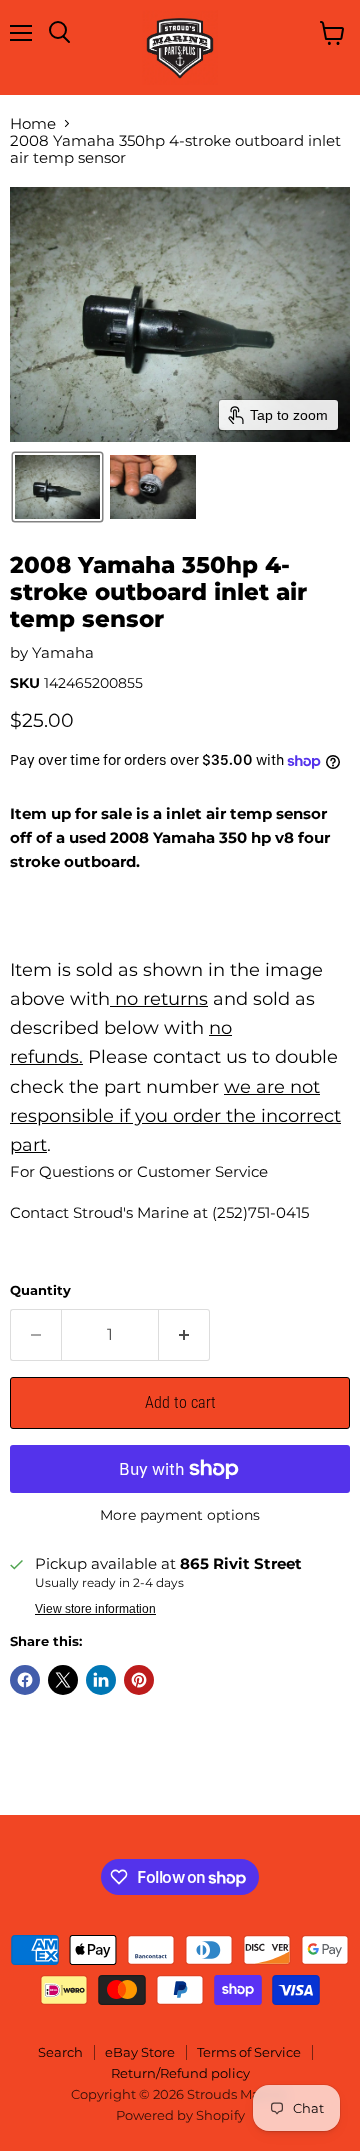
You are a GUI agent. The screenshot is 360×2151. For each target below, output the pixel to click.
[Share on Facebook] (25, 1680)
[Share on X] (63, 1680)
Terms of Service (249, 2052)
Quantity (40, 1290)
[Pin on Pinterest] (139, 1680)
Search (60, 2052)
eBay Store (140, 2052)
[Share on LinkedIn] (101, 1680)
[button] (57, 487)
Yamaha (63, 652)
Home (33, 123)
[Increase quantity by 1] (184, 1335)
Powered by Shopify (180, 2115)
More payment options (180, 1515)
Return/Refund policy (180, 2073)
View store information (95, 1609)
